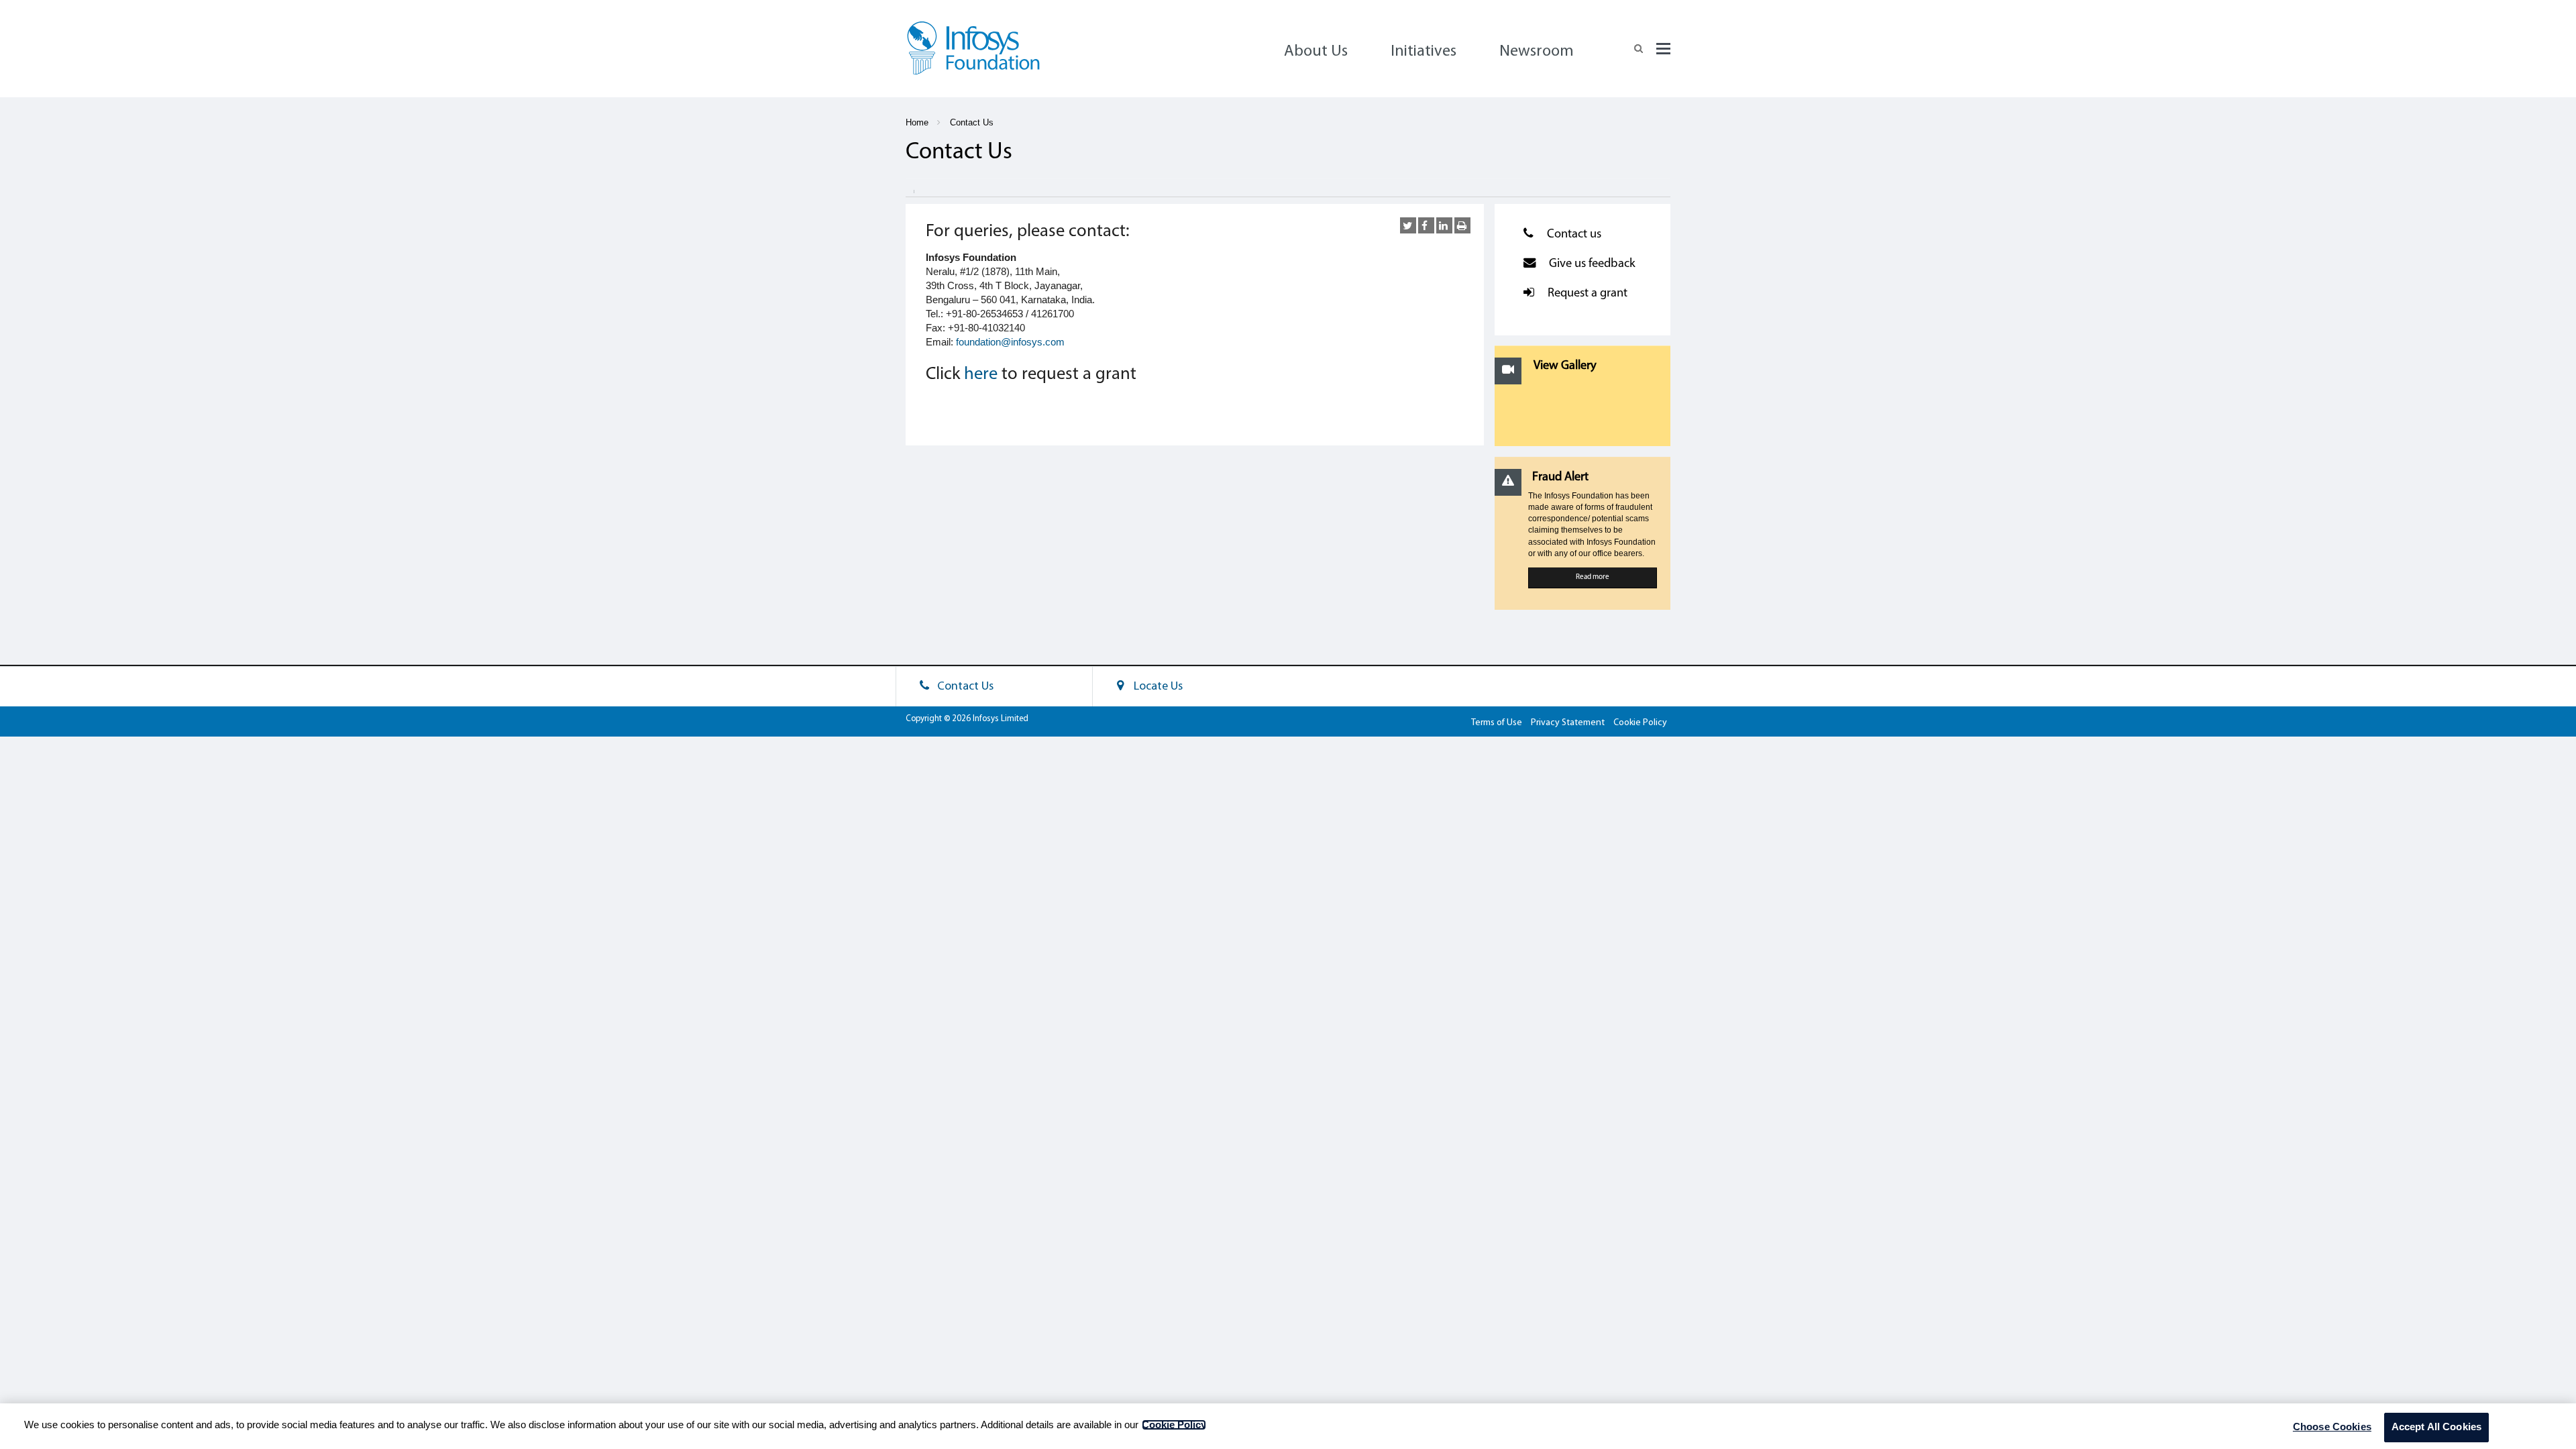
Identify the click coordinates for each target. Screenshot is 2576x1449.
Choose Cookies (2332, 1427)
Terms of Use (1497, 723)
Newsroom (1537, 52)
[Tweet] (1408, 225)
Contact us (1574, 234)
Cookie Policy (1640, 723)
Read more (1593, 577)
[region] (1288, 1426)
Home (917, 123)
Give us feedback (1592, 264)
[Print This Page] (1462, 225)
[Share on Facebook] (1426, 225)
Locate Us (1156, 687)
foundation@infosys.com (1010, 342)
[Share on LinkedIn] (1444, 225)
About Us (1316, 52)
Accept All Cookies (2437, 1427)
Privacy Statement (1568, 723)
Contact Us (972, 123)
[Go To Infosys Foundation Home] (973, 52)
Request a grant (1588, 293)
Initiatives (1424, 52)
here (981, 375)
